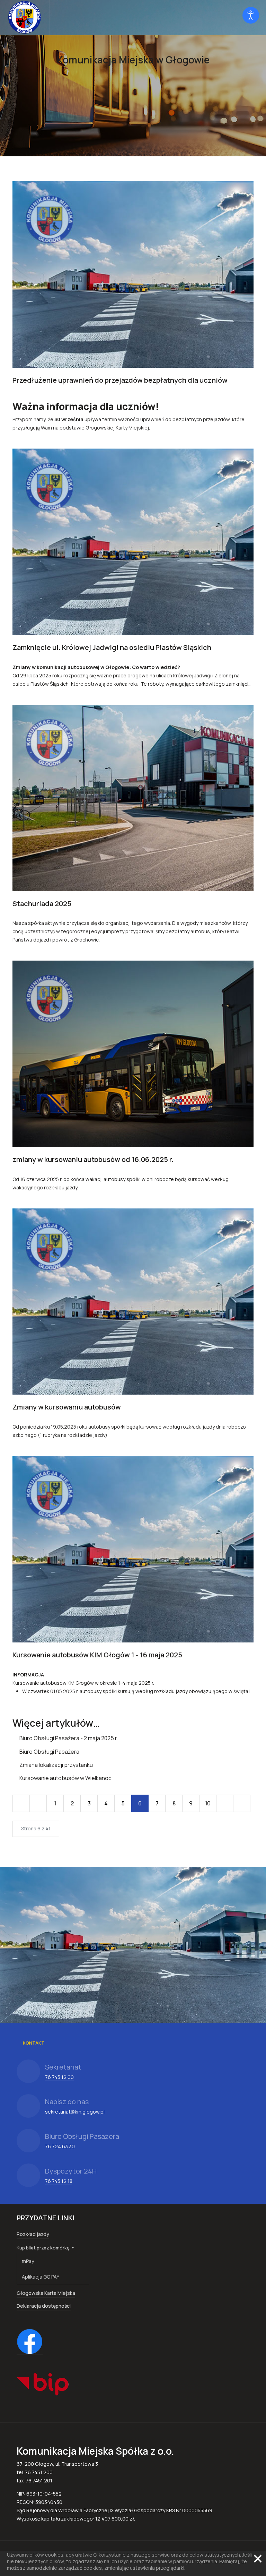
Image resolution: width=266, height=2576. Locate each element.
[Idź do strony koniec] (242, 1803)
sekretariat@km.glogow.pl (75, 2112)
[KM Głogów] (25, 17)
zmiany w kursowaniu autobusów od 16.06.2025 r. (93, 1159)
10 (208, 1803)
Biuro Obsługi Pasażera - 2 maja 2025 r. (68, 1738)
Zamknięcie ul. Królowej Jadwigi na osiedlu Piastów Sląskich (112, 647)
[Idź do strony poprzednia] (38, 1803)
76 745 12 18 (59, 2181)
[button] (53, 2248)
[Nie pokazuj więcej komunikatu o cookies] (258, 2559)
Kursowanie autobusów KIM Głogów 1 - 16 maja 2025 (97, 1655)
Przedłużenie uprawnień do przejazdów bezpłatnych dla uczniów (120, 380)
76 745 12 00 (59, 2077)
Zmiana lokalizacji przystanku (56, 1765)
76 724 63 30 (60, 2146)
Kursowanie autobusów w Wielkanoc (65, 1778)
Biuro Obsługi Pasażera (49, 1752)
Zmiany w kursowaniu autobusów (67, 1407)
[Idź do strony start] (21, 1803)
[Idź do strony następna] (225, 1803)
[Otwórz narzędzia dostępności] (251, 15)
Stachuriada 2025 (42, 904)
